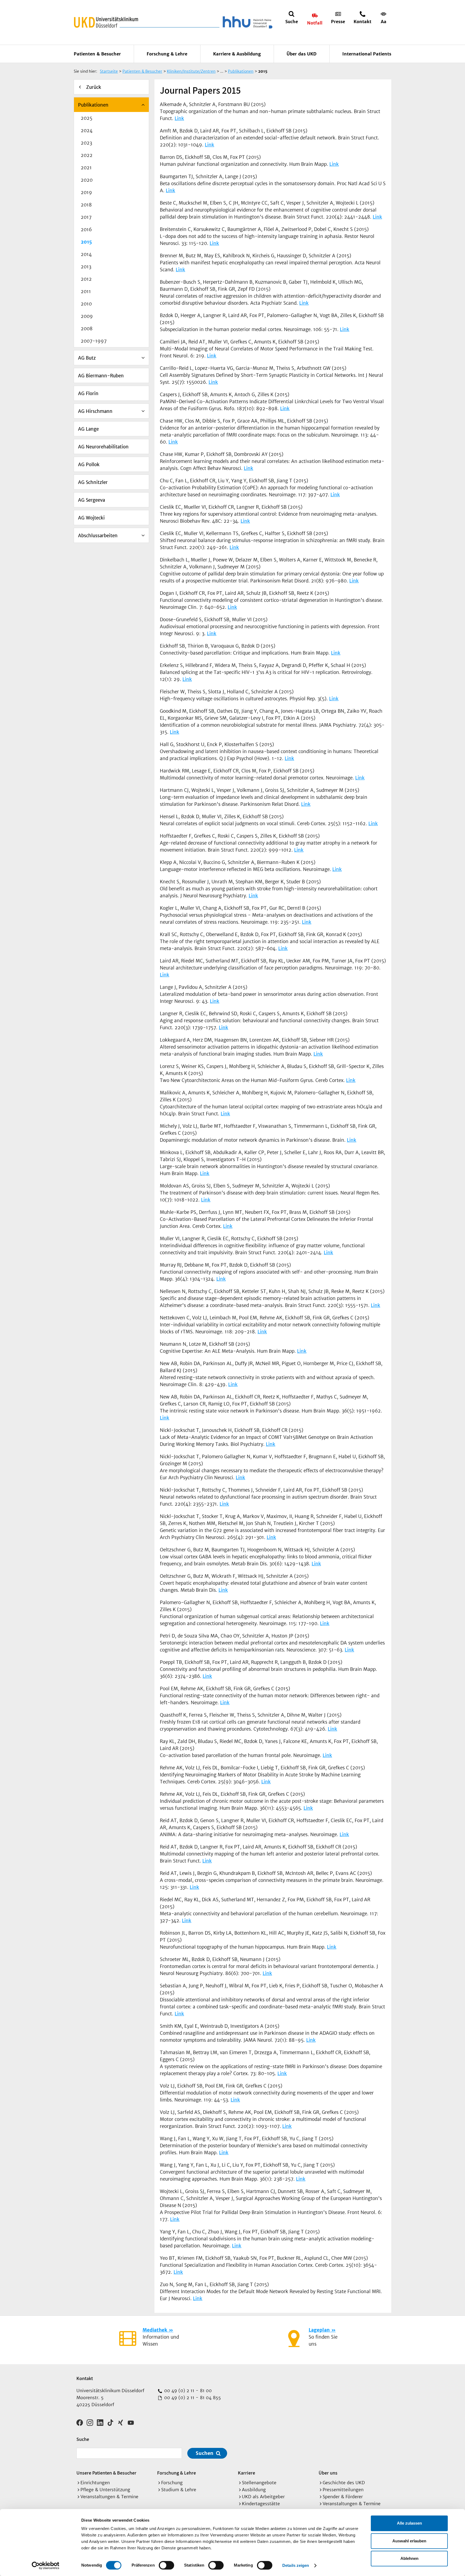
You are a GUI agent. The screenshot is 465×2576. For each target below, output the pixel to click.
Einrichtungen (95, 2483)
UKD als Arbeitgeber (263, 2497)
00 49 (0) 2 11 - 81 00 (187, 2391)
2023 (86, 143)
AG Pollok (89, 465)
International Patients (367, 54)
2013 (86, 267)
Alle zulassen (409, 2523)
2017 (86, 217)
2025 (87, 118)
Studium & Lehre (179, 2490)
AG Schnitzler (93, 482)
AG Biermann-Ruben (101, 376)
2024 (87, 131)
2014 (86, 254)
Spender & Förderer (343, 2497)
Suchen (205, 2453)
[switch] (166, 2565)
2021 (86, 168)
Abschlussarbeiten (98, 536)
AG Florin (88, 393)
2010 (86, 304)
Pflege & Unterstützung (105, 2490)
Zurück (94, 87)
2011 (86, 291)
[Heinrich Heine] (246, 22)
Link (179, 118)
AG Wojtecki (91, 518)
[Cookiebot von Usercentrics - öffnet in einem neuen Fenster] (46, 2566)
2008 (87, 329)
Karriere (246, 2473)
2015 (86, 242)
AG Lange (88, 429)
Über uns (328, 2473)
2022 (87, 155)
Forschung (172, 2483)
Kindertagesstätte (261, 2504)
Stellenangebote (259, 2483)
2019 (86, 192)
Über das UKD (302, 54)
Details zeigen (296, 2565)
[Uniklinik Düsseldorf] (106, 22)
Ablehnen (409, 2558)
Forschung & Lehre (167, 54)
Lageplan (319, 2330)
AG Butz (87, 358)
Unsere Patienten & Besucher (106, 2473)
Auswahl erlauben (409, 2541)
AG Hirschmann (95, 411)
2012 (86, 279)
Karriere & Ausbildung (237, 54)
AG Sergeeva (91, 500)
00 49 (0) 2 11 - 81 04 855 (192, 2398)
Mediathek (155, 2330)
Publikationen (93, 105)
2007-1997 (94, 341)
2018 (86, 205)
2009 (87, 316)
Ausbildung (254, 2490)
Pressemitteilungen (343, 2490)
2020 (87, 180)
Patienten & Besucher (97, 54)
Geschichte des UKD (344, 2483)
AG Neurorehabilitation (103, 447)
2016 (86, 230)
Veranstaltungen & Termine (109, 2497)
